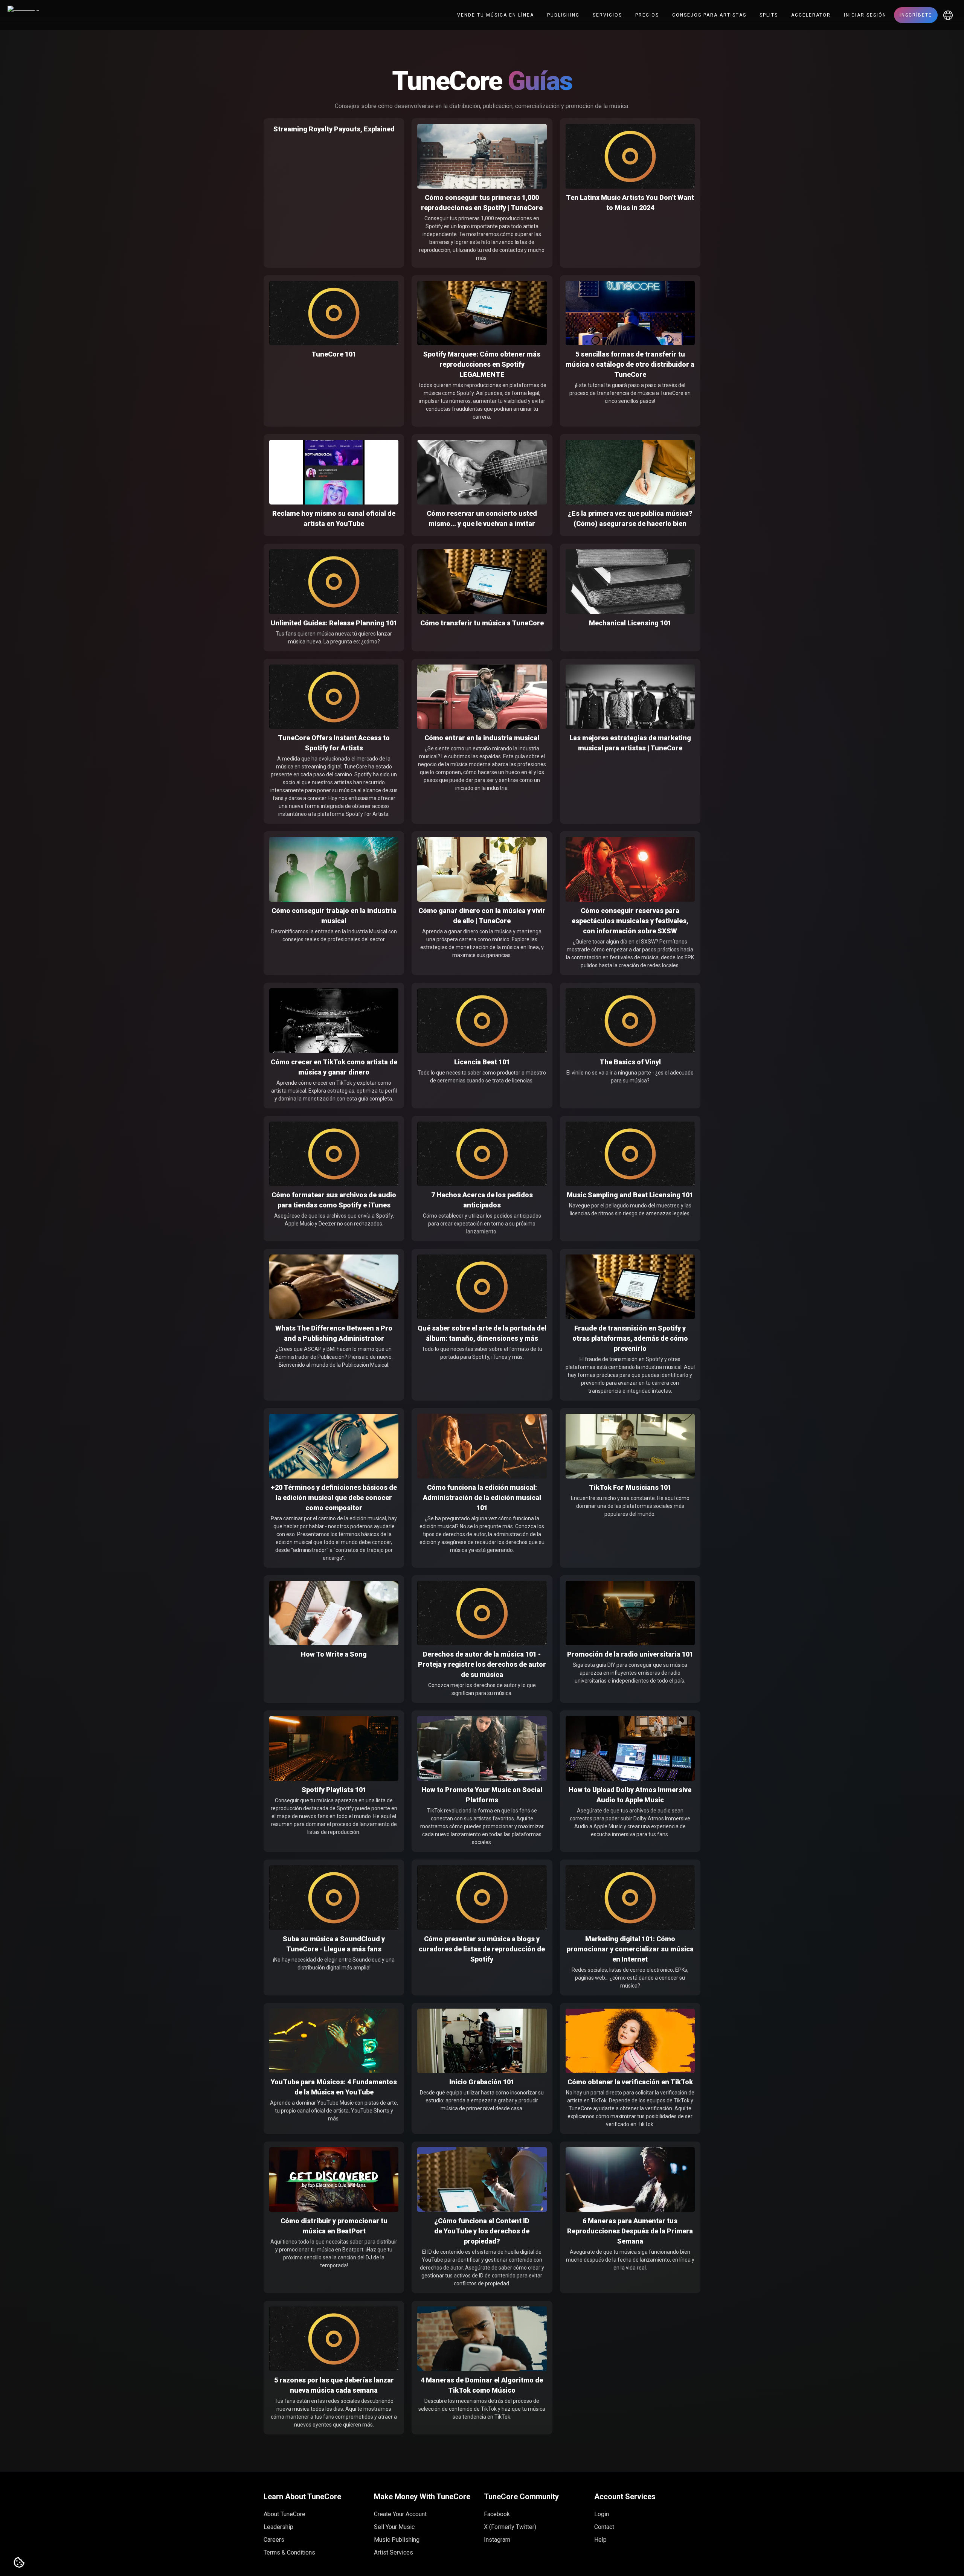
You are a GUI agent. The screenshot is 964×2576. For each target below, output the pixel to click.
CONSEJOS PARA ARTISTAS (709, 15)
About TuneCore (284, 2514)
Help (600, 2540)
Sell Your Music (394, 2527)
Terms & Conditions (289, 2552)
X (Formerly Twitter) (510, 2527)
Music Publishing (397, 2540)
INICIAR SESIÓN (865, 15)
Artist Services (394, 2552)
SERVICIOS (607, 15)
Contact (604, 2527)
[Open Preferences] (19, 2563)
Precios (647, 15)
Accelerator (811, 15)
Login (602, 2514)
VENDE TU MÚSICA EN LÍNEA (496, 15)
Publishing (563, 15)
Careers (274, 2540)
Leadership (278, 2527)
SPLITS (769, 15)
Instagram (497, 2540)
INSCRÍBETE (916, 15)
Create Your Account (400, 2514)
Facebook (497, 2514)
